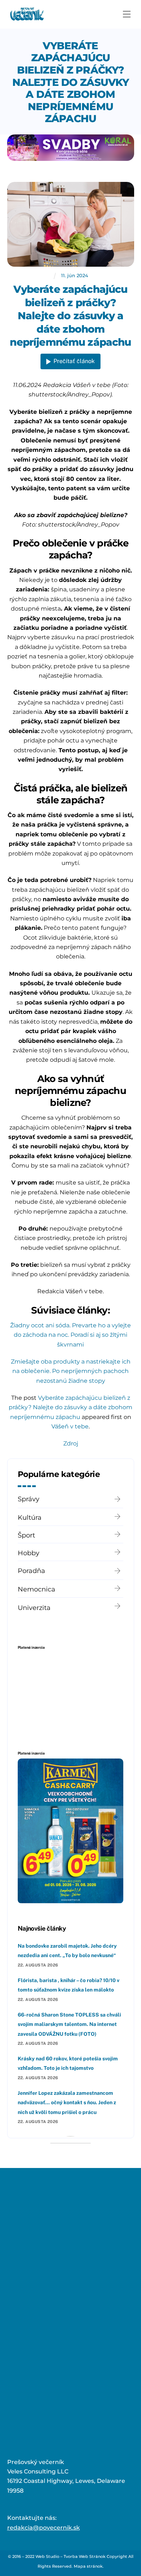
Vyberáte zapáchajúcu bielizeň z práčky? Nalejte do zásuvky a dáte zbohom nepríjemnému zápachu (71, 82)
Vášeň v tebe (70, 1426)
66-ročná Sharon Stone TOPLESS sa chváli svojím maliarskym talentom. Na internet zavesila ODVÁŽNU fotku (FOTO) (69, 2024)
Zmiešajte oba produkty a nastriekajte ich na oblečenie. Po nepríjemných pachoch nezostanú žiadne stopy (71, 1371)
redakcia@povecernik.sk (44, 2528)
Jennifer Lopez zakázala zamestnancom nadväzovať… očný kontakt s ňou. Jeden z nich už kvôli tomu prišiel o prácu (67, 2103)
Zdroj (71, 1443)
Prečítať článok (74, 361)
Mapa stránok (88, 2566)
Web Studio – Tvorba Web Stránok (70, 2556)
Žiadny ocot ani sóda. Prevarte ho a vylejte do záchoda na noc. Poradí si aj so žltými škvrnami (70, 1335)
